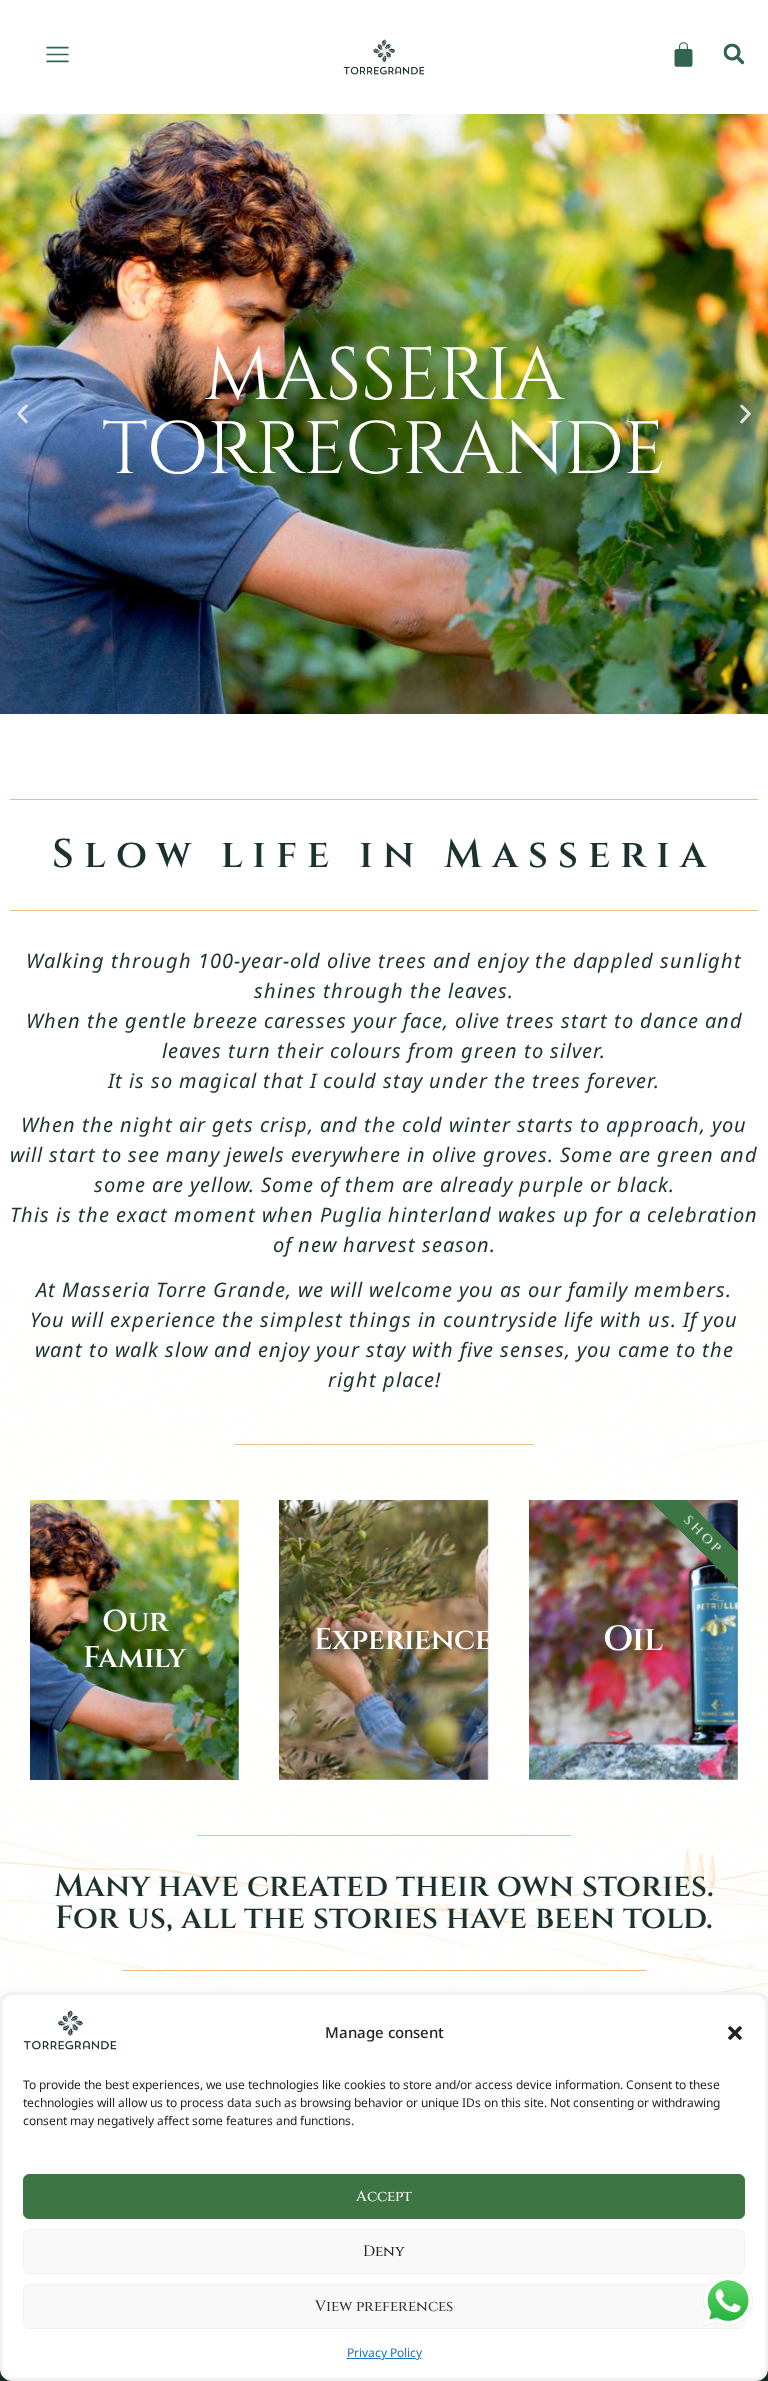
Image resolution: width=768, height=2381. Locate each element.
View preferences (384, 2306)
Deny (384, 2251)
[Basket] (683, 54)
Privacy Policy (384, 2352)
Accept (384, 2196)
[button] (735, 2033)
